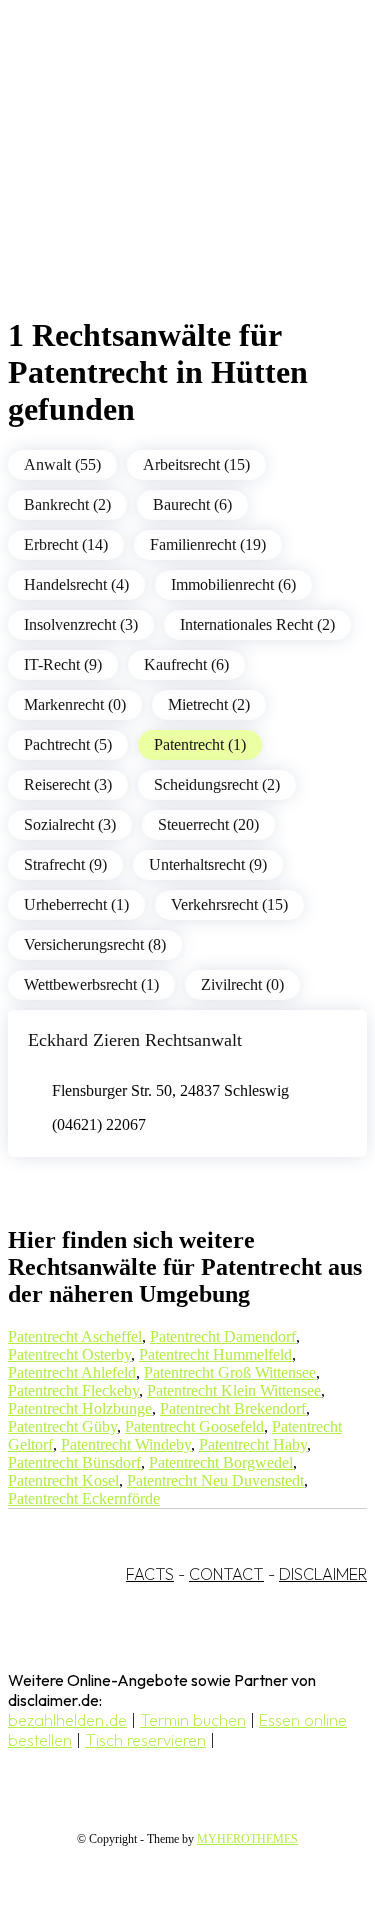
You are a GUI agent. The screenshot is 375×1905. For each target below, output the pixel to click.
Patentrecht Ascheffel (75, 1336)
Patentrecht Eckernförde (84, 1498)
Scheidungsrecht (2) (217, 784)
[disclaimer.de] (167, 181)
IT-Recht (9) (63, 664)
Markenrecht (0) (75, 704)
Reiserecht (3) (68, 784)
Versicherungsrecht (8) (95, 944)
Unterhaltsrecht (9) (208, 864)
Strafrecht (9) (65, 864)
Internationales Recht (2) (257, 624)
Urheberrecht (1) (76, 904)
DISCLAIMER (323, 1574)
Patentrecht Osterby (69, 1354)
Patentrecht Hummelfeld (215, 1354)
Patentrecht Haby (253, 1444)
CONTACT (226, 1574)
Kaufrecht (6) (186, 664)
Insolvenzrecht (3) (81, 624)
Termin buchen (193, 1720)
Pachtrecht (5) (68, 744)
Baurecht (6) (192, 504)
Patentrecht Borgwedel (221, 1462)
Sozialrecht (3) (70, 824)
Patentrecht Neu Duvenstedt (215, 1480)
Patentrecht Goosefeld (194, 1426)
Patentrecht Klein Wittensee (234, 1390)
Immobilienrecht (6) (233, 584)
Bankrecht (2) (67, 504)
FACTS (150, 1574)
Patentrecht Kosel (63, 1480)
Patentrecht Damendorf (223, 1336)
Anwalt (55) (62, 464)
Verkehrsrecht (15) (229, 904)
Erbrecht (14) (66, 544)
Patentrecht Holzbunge (80, 1408)
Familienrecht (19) (208, 544)
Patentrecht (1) (200, 744)
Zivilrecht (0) (242, 984)
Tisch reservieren (145, 1740)
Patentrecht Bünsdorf (74, 1462)
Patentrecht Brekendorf (233, 1408)
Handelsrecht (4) (76, 584)
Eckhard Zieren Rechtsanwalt (135, 1040)
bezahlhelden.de (67, 1720)
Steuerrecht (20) (208, 824)
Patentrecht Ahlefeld (72, 1372)
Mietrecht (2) (209, 704)
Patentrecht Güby (62, 1426)
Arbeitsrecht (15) (196, 464)
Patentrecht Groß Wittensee (230, 1372)
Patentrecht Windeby (126, 1444)
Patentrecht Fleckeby (73, 1390)
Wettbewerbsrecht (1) (91, 984)
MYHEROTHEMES (247, 1839)
